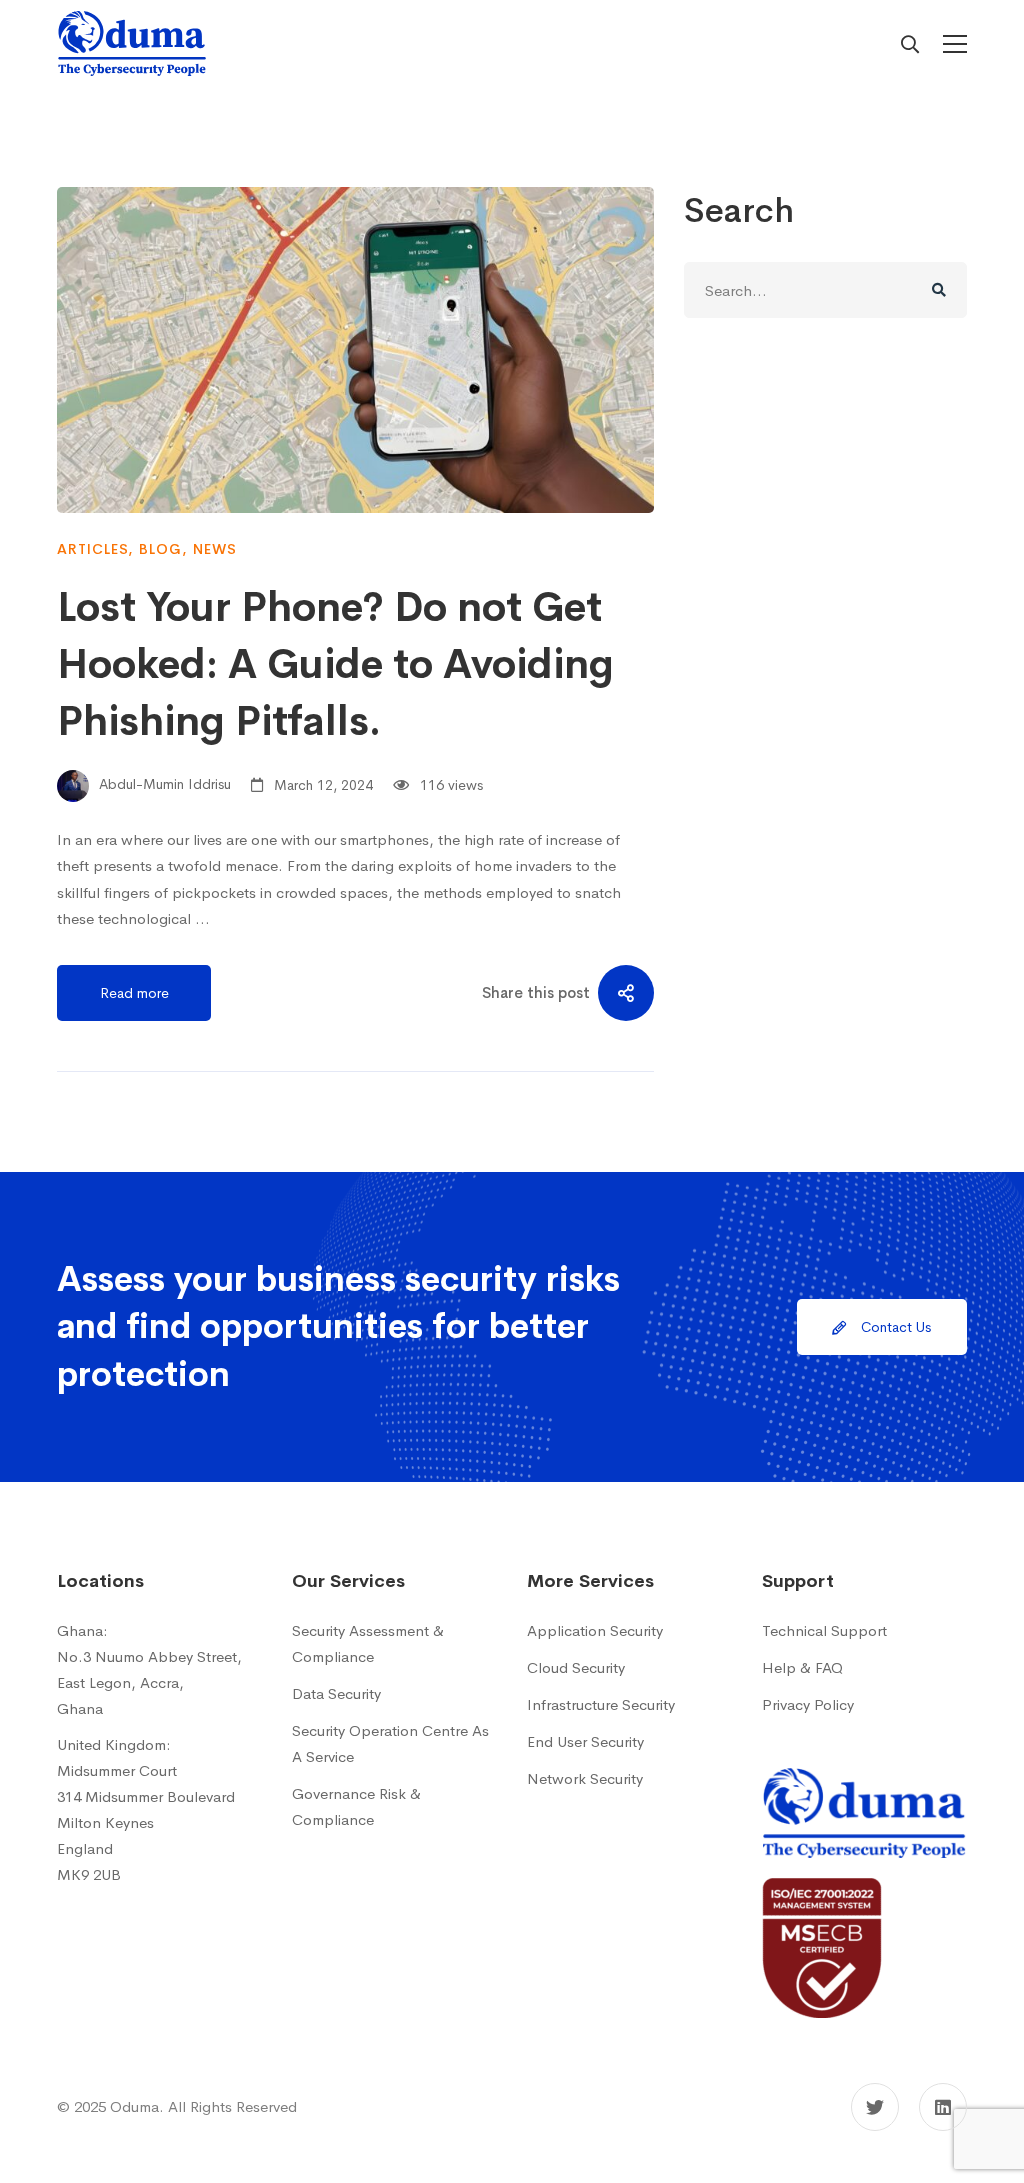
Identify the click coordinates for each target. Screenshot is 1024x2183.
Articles (92, 549)
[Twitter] (875, 2107)
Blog (160, 549)
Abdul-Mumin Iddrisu (163, 785)
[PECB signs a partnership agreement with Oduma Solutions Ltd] (822, 1890)
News (215, 549)
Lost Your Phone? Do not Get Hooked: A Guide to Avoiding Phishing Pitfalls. (335, 664)
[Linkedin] (943, 2107)
